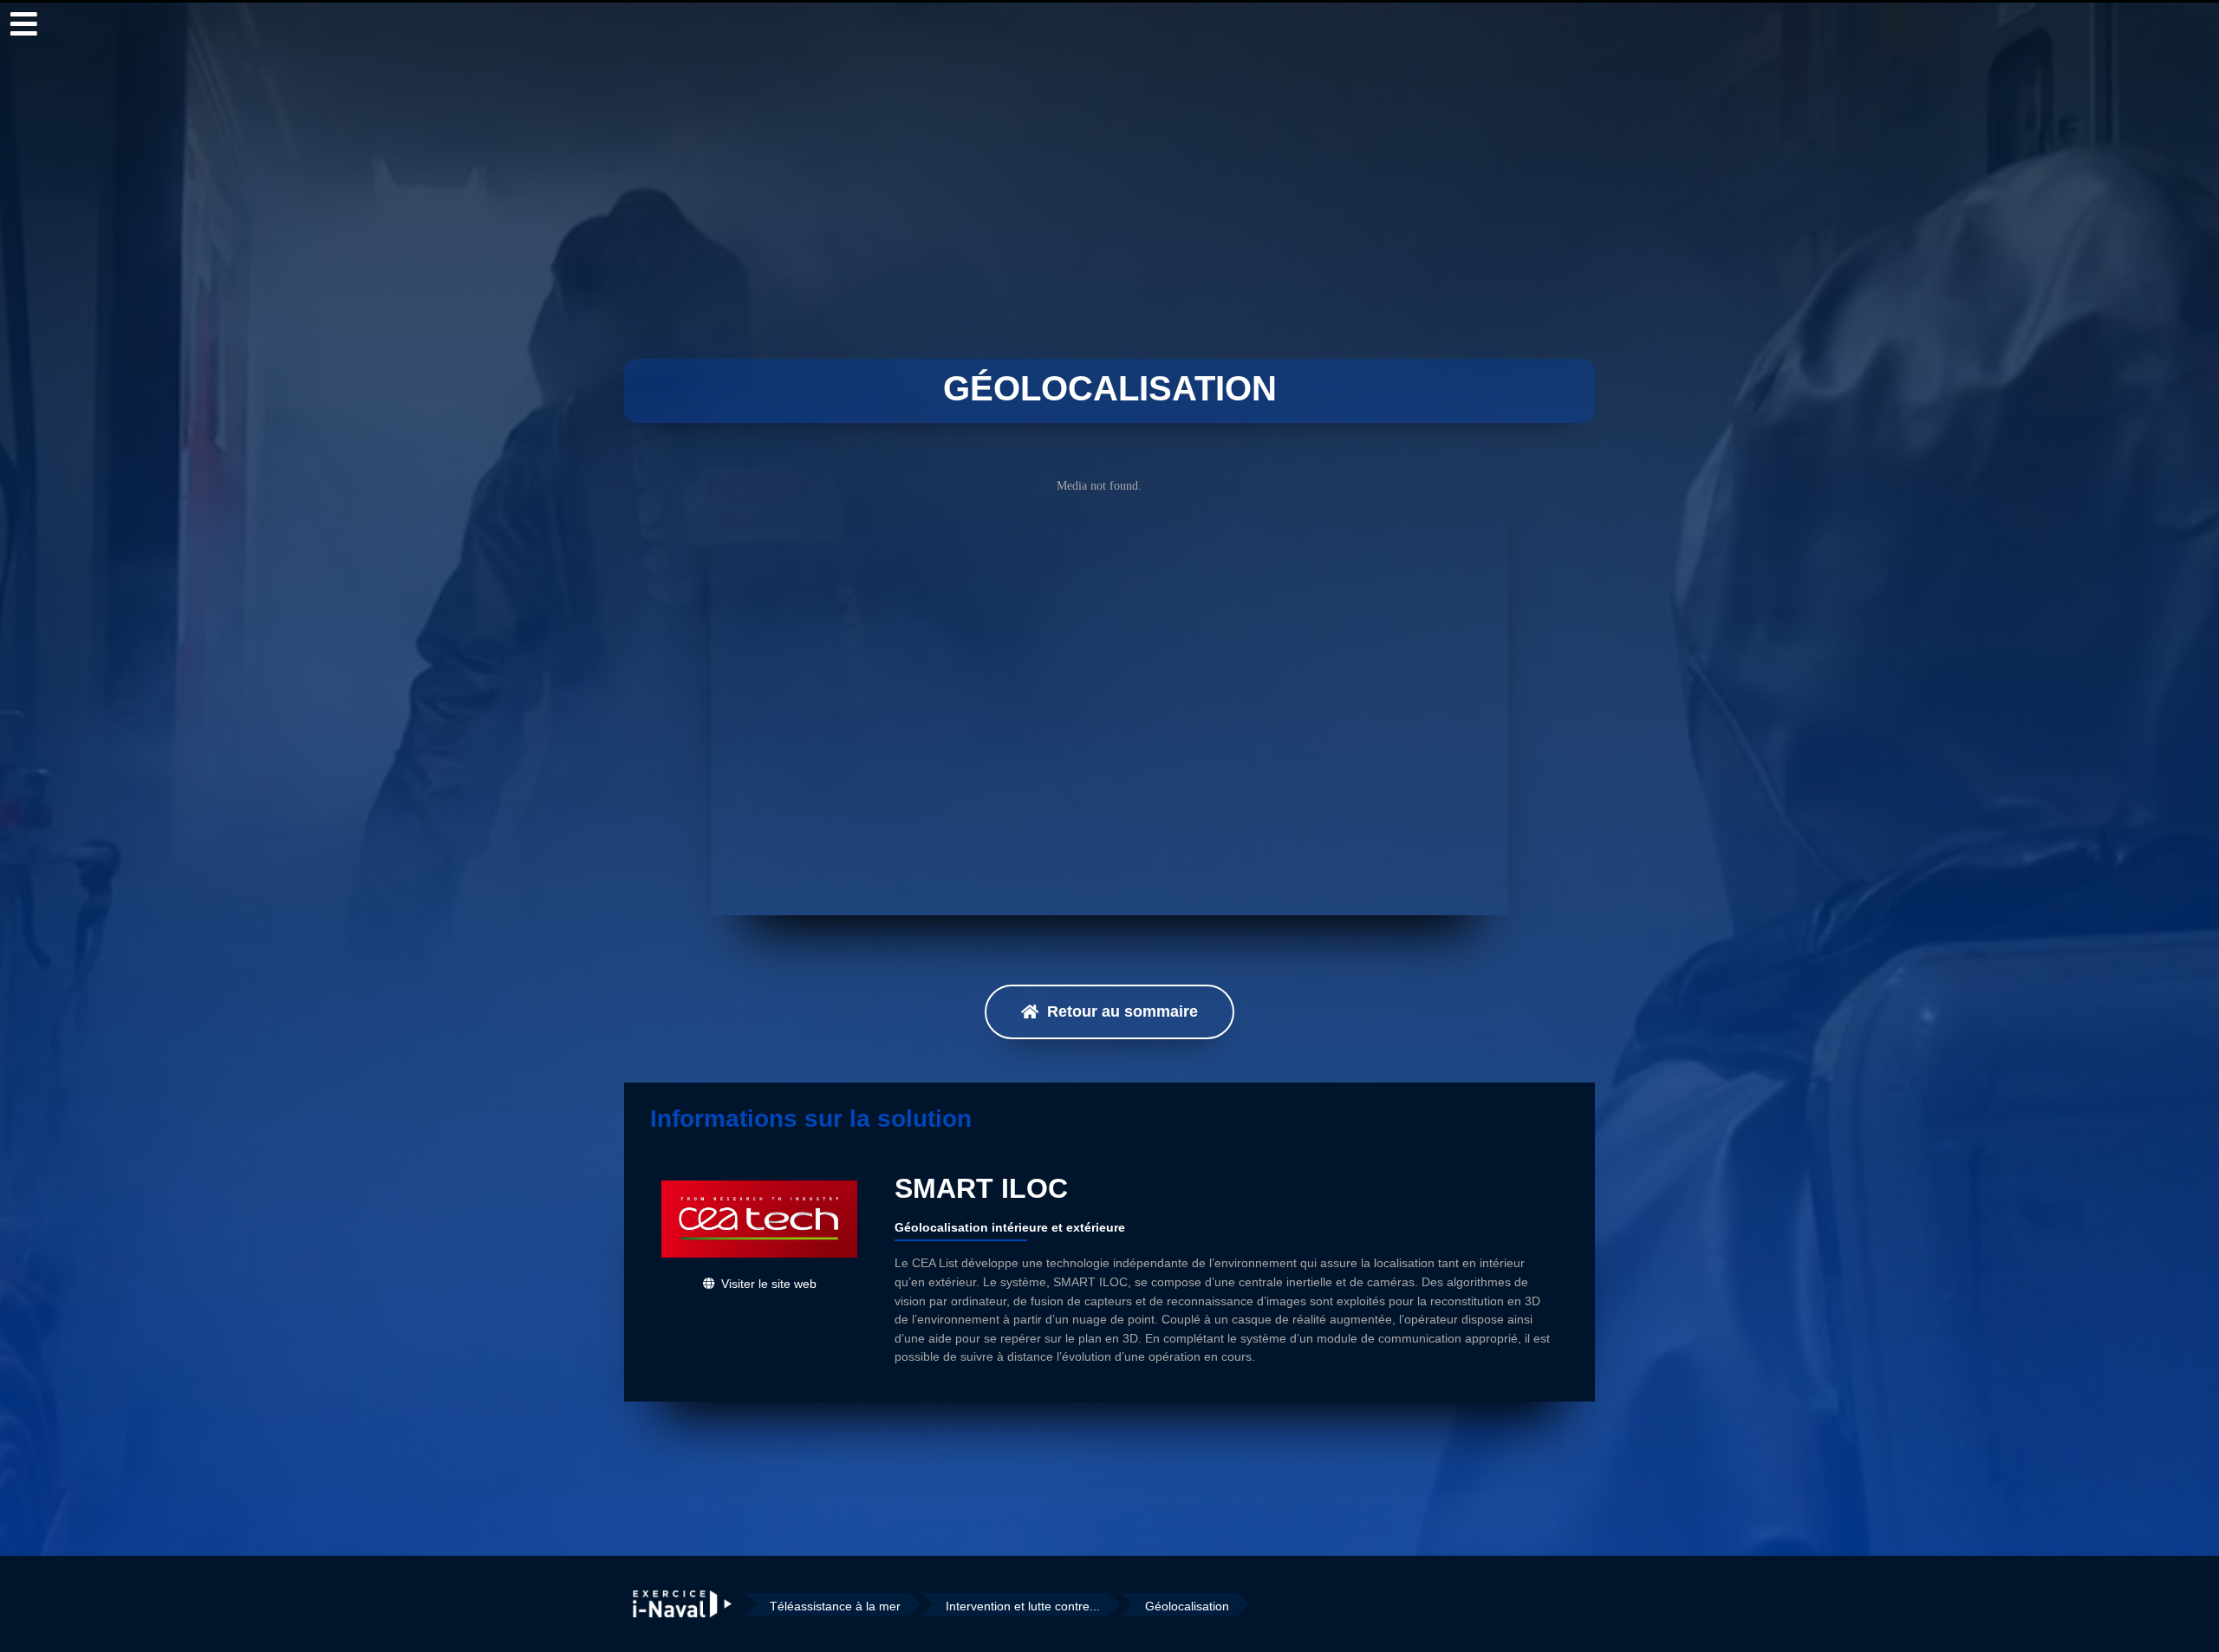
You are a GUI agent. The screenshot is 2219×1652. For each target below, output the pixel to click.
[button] (1109, 1012)
